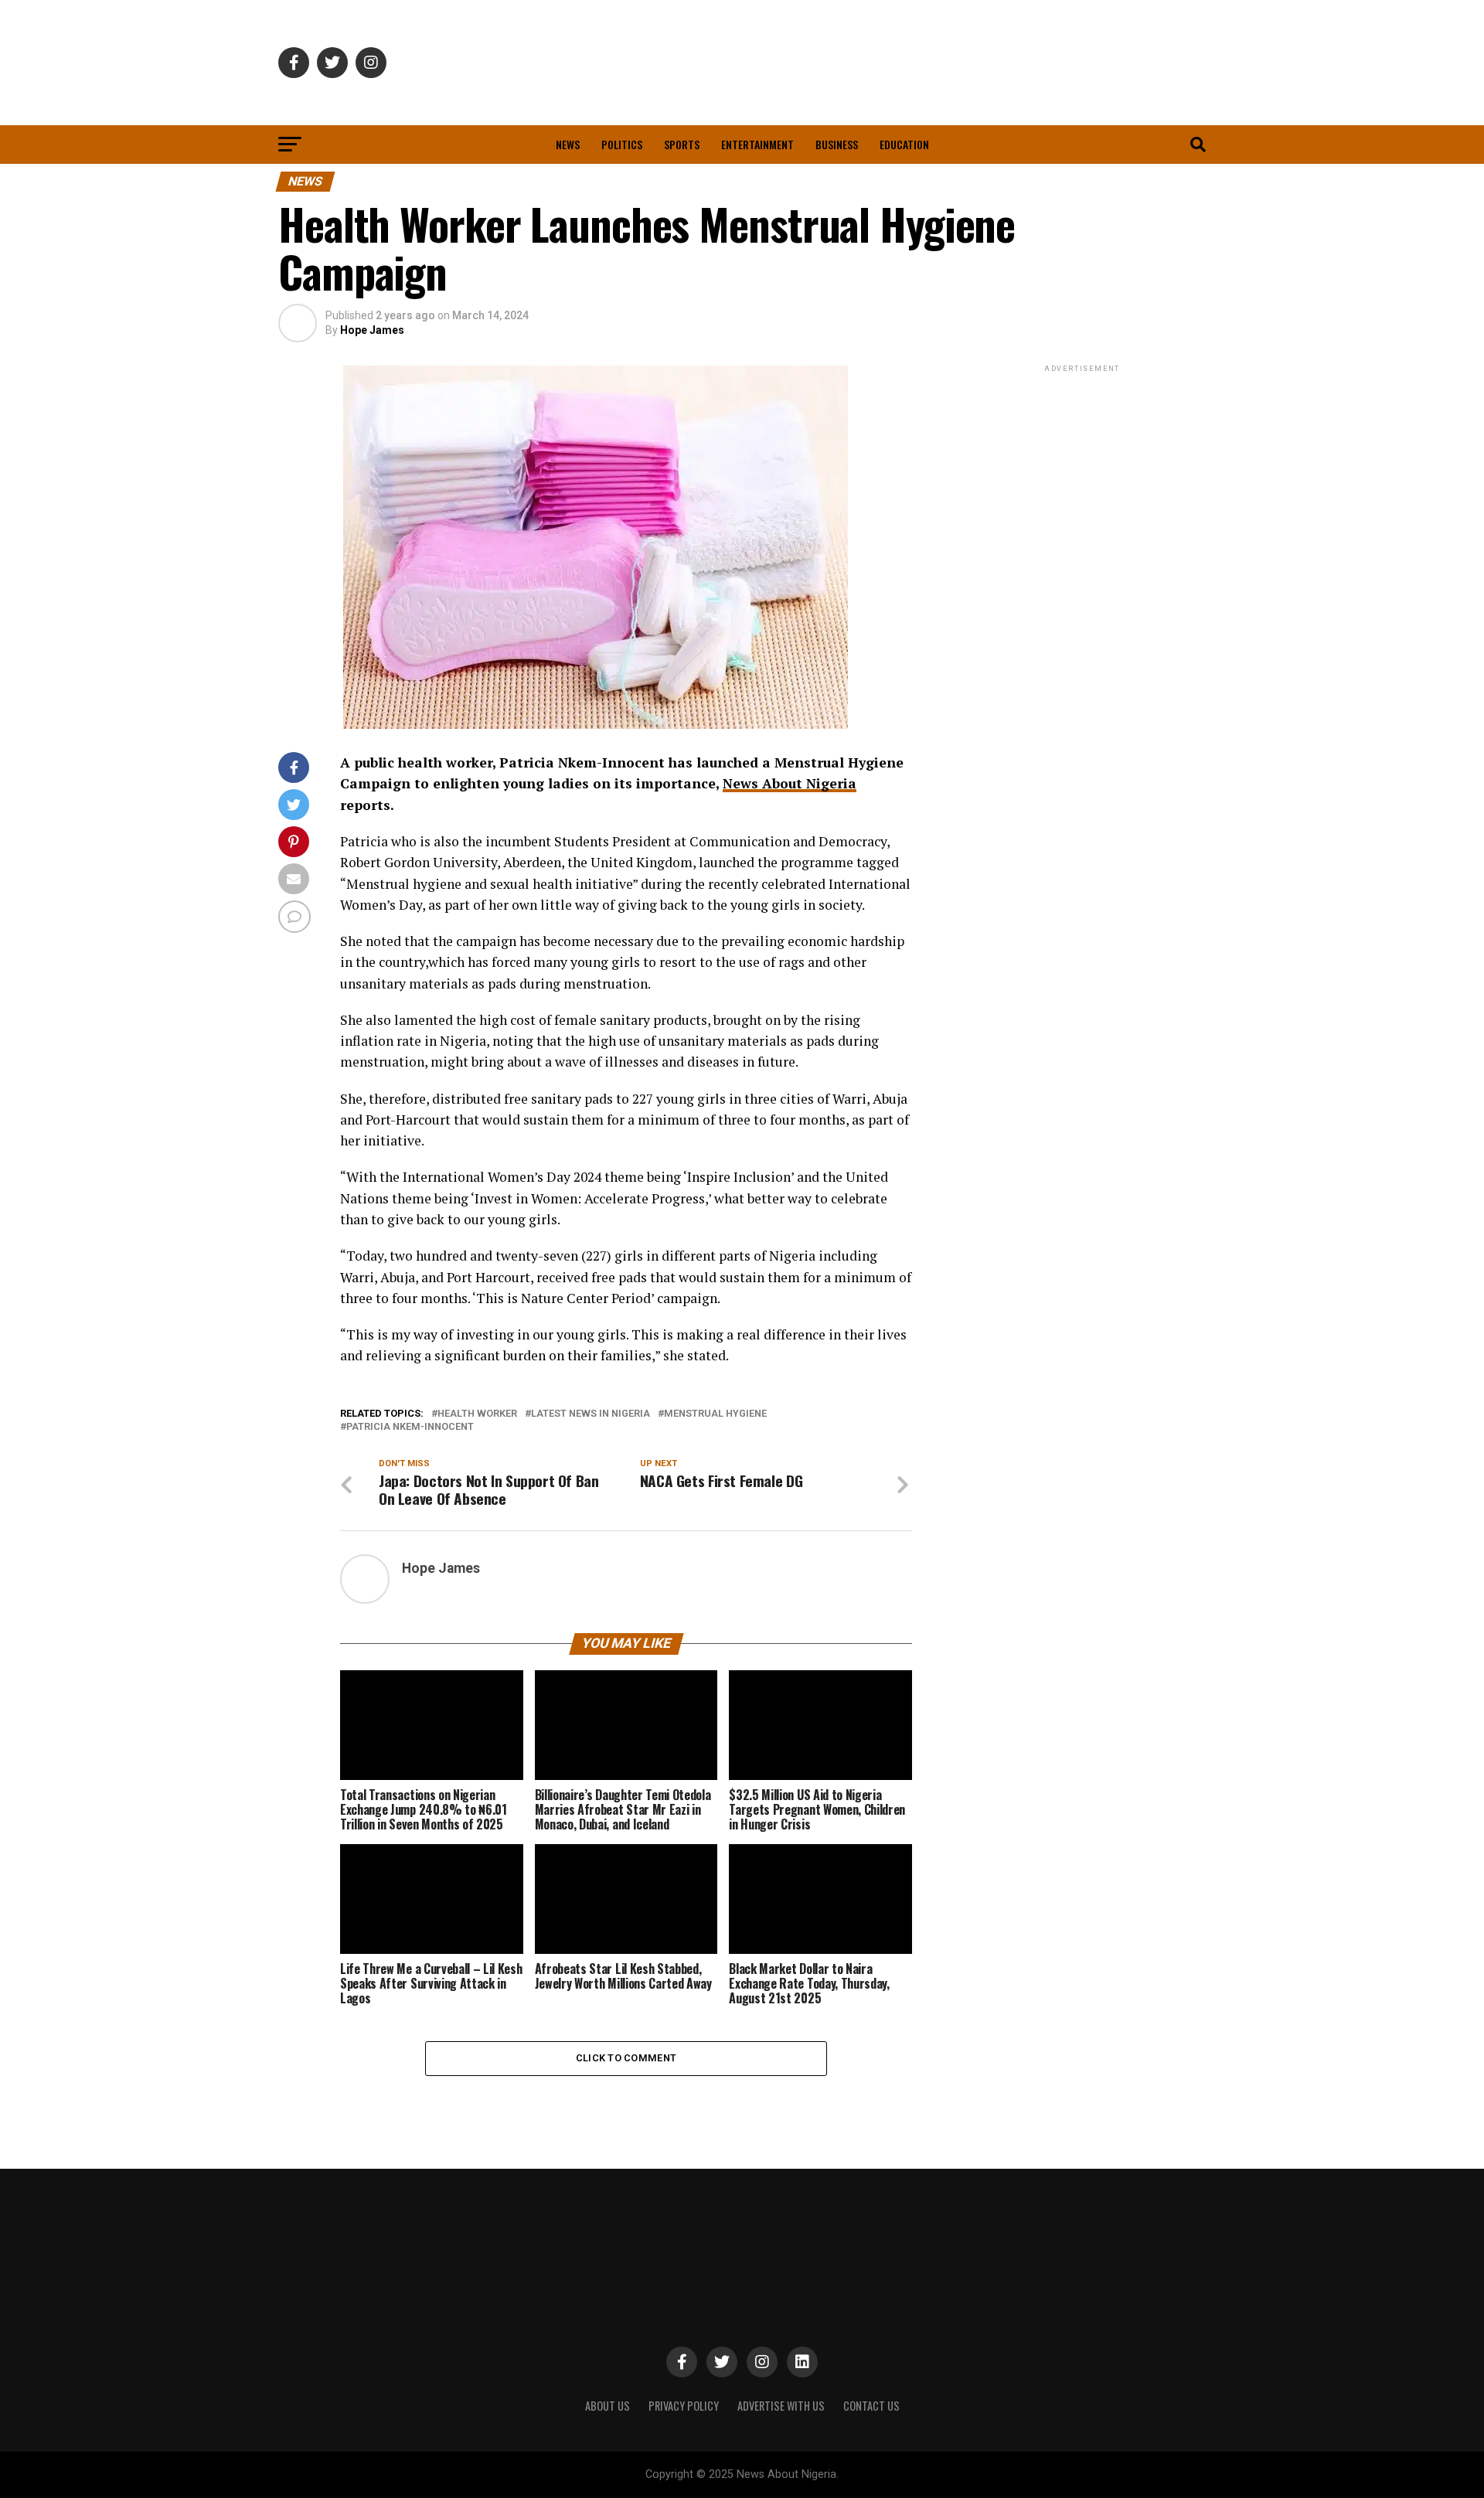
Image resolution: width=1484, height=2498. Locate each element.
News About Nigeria (790, 783)
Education (904, 144)
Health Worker (477, 1414)
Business (837, 144)
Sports (682, 144)
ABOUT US (608, 2406)
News (568, 144)
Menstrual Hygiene (715, 1414)
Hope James (372, 330)
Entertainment (757, 144)
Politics (622, 144)
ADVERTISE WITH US (781, 2406)
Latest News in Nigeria (591, 1414)
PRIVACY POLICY (684, 2406)
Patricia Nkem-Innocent (410, 1427)
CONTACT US (871, 2406)
